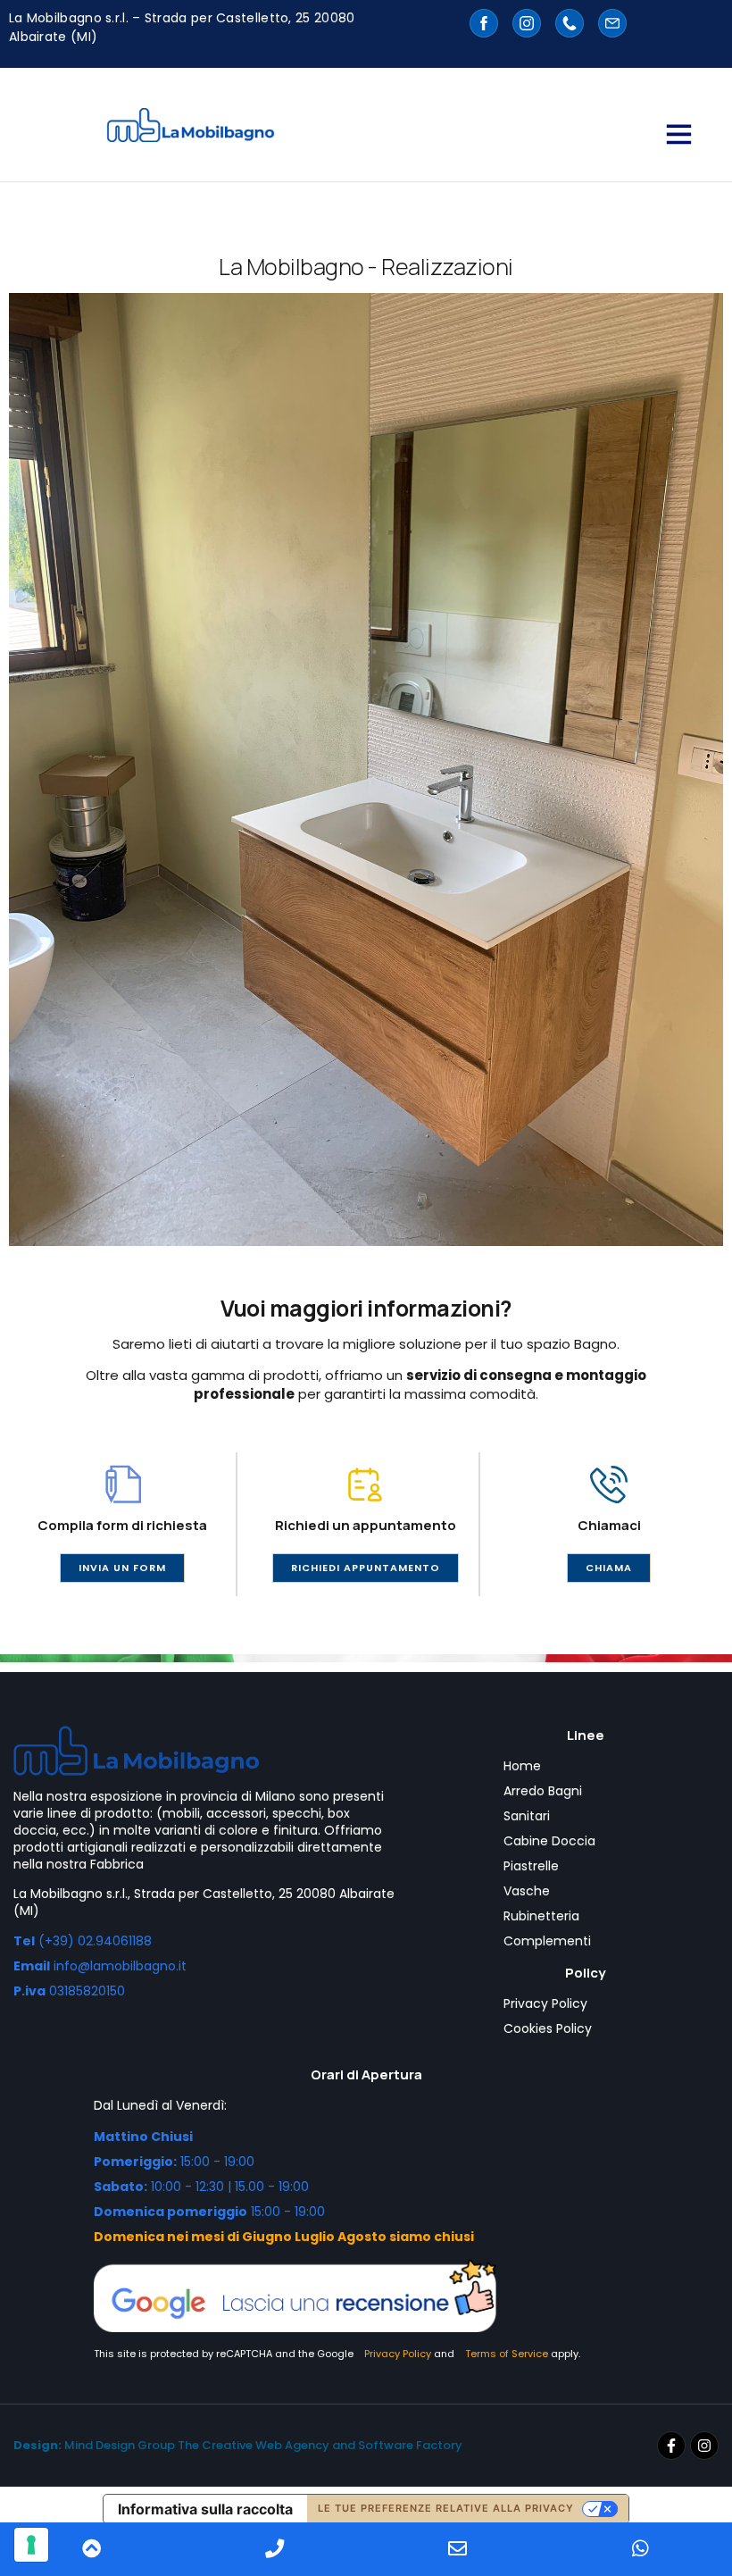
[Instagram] (704, 2446)
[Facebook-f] (671, 2446)
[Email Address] (457, 2549)
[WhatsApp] (640, 2549)
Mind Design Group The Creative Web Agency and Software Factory (238, 2445)
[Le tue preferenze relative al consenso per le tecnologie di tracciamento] (31, 2545)
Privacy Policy (398, 2354)
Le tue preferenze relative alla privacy (446, 2508)
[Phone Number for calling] (274, 2549)
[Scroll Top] (91, 2549)
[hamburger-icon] (677, 134)
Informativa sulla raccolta (205, 2509)
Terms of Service (507, 2354)
